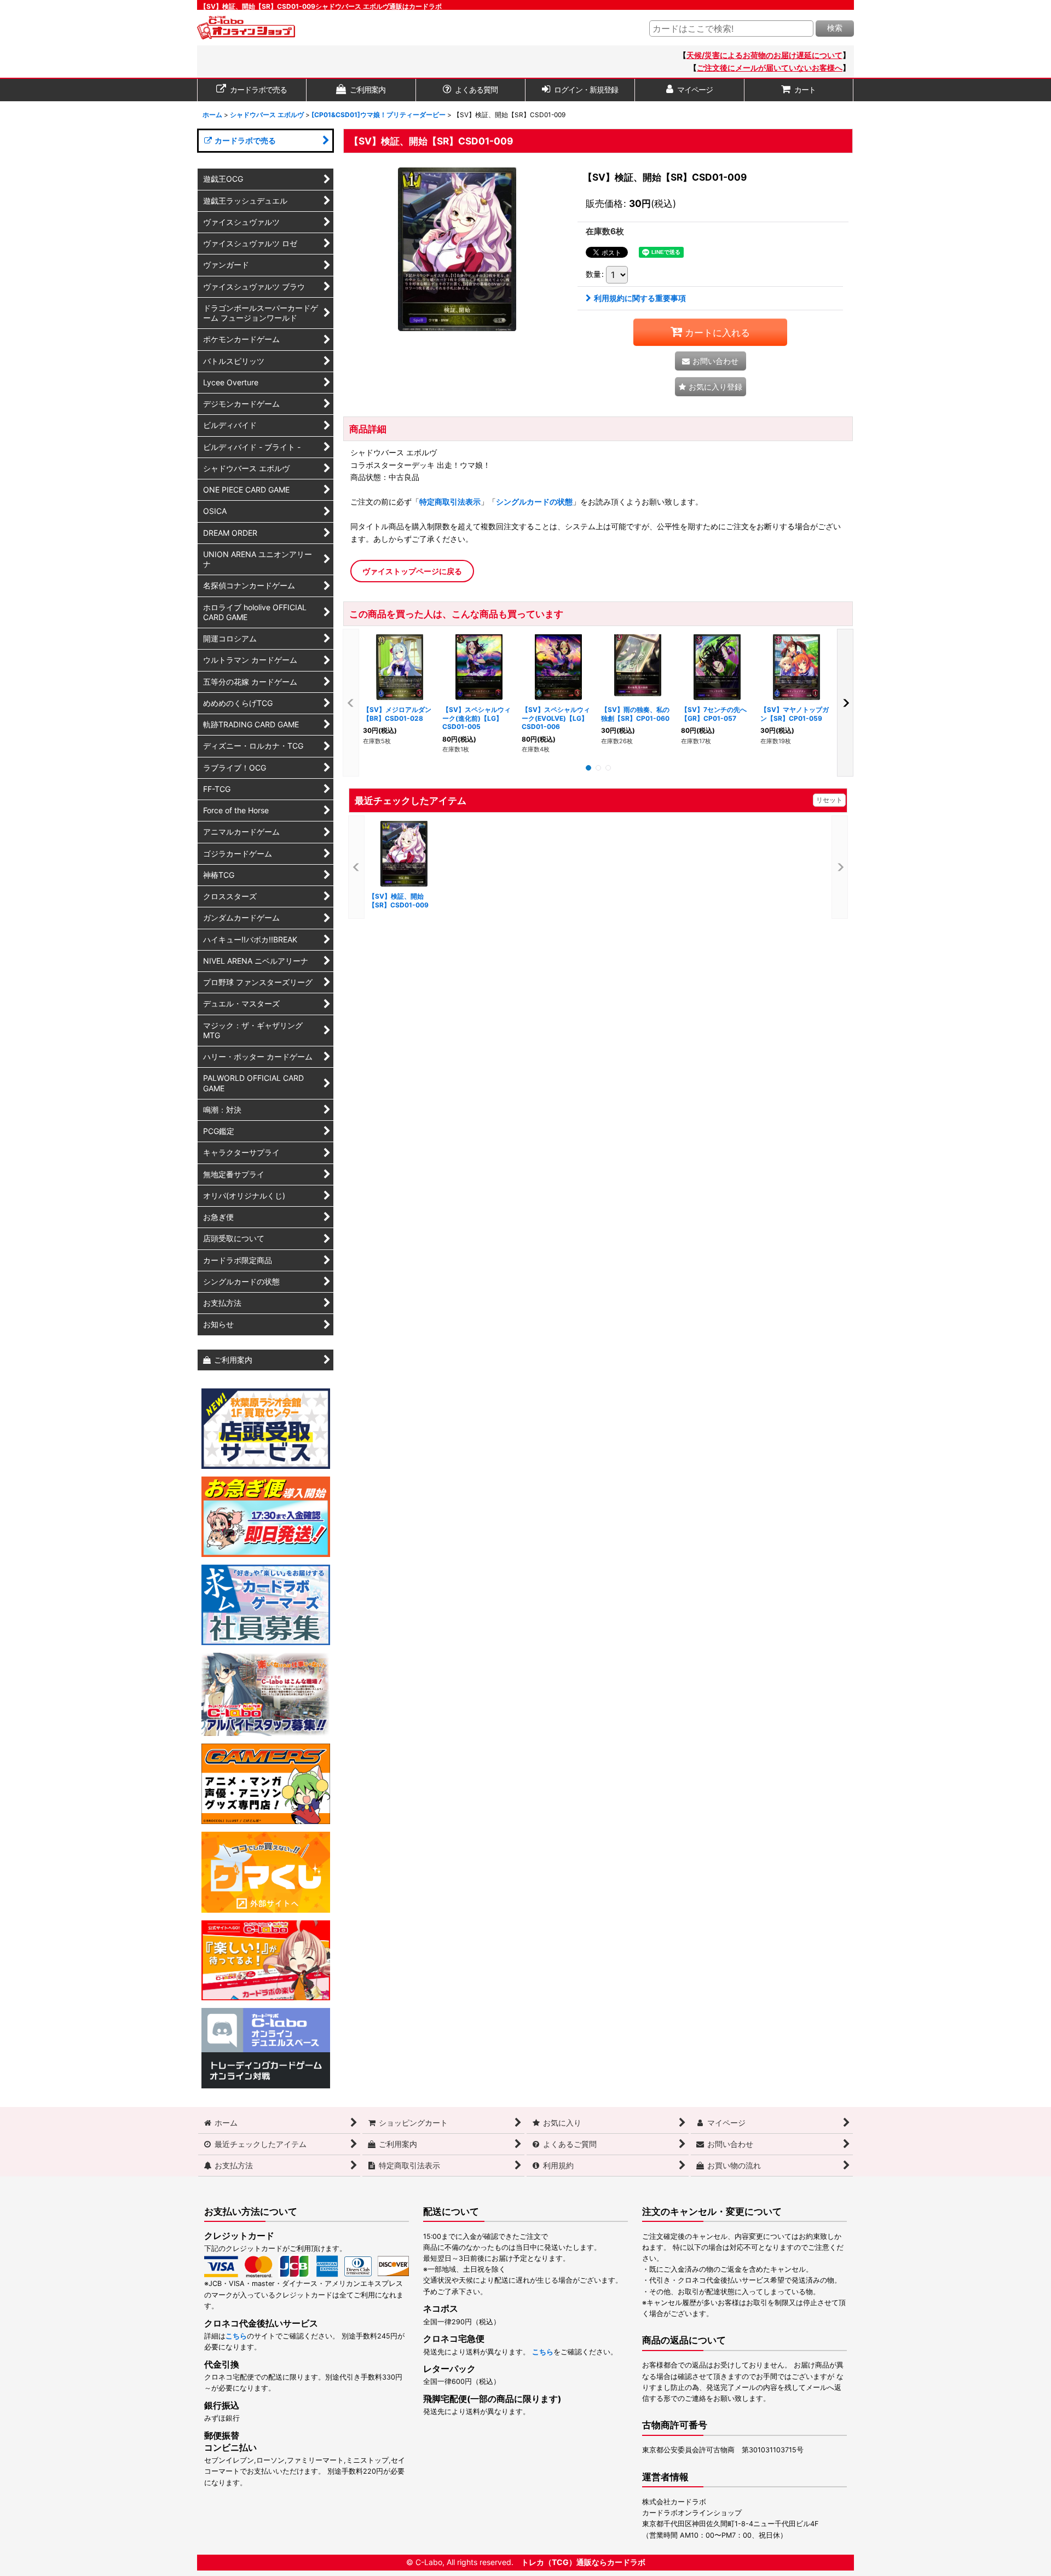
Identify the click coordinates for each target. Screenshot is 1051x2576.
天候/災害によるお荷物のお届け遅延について (764, 55)
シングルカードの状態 (534, 502)
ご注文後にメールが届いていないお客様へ (770, 68)
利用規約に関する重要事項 (640, 298)
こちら (236, 2336)
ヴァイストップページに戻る (412, 571)
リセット (829, 800)
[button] (711, 387)
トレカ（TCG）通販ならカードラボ (583, 2562)
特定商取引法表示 (450, 502)
